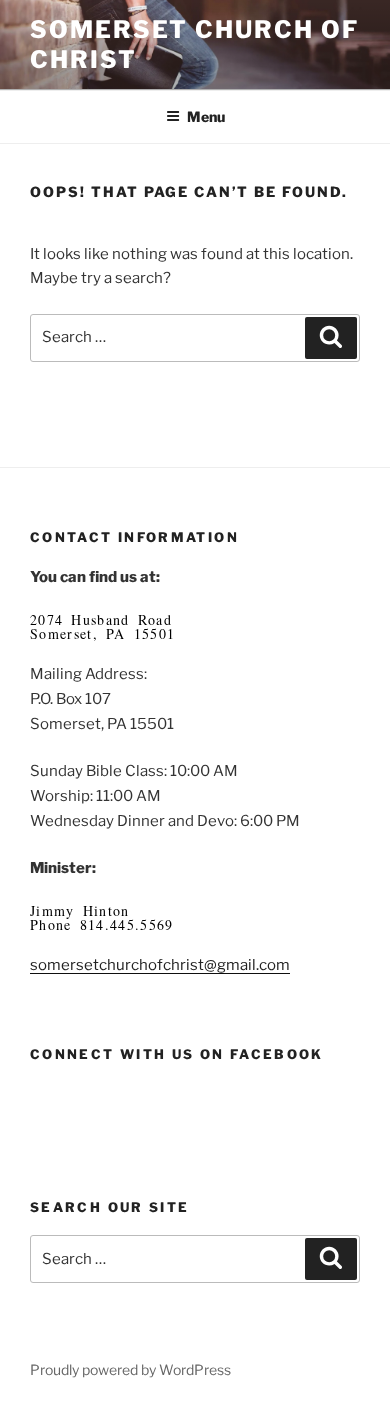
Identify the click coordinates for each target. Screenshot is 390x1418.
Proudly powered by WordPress (130, 1369)
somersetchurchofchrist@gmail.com (160, 965)
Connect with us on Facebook (177, 1054)
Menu (206, 116)
